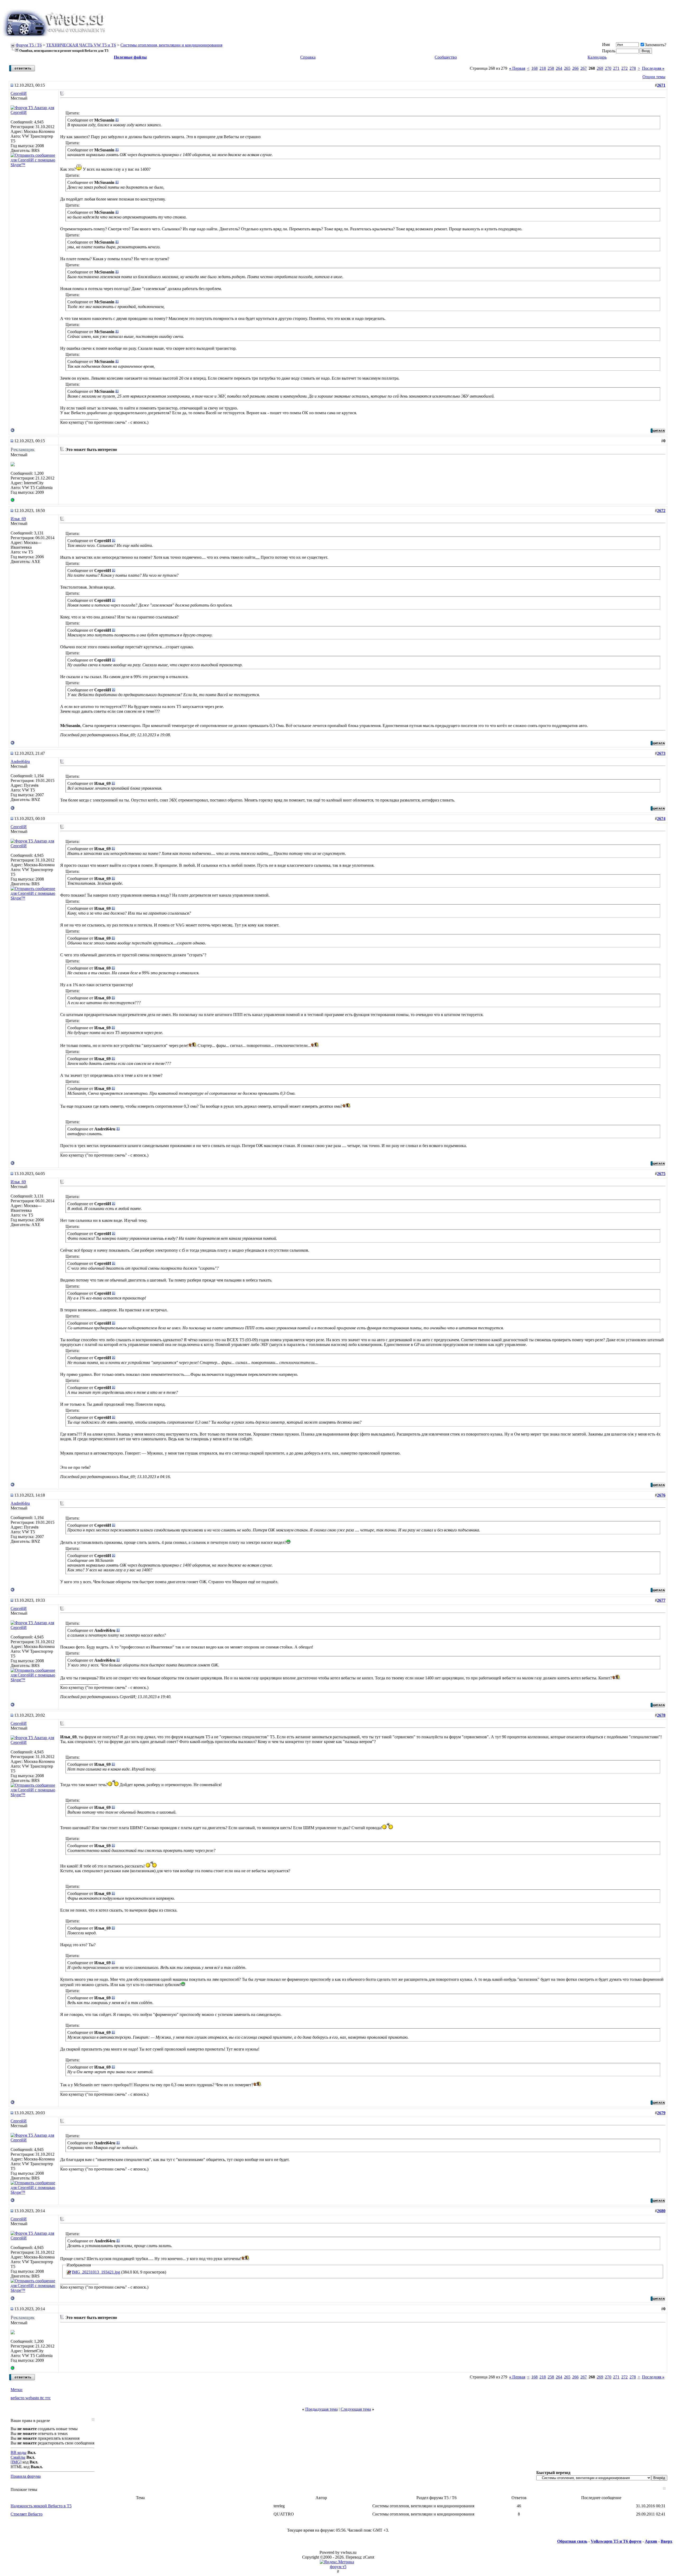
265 (567, 68)
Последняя (653, 68)
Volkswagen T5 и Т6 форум (616, 2541)
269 (600, 68)
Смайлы (18, 2457)
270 (608, 68)
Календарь (597, 57)
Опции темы (654, 77)
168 (534, 68)
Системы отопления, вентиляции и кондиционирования (171, 45)
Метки (17, 2390)
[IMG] (16, 2462)
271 (616, 68)
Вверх (666, 2541)
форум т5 (338, 2567)
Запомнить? (656, 45)
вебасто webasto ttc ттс (31, 2398)
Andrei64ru (20, 761)
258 (551, 68)
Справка (308, 57)
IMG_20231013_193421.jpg (96, 2272)
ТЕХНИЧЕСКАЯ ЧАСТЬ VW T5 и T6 (81, 45)
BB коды (18, 2452)
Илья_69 (18, 519)
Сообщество (446, 57)
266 (575, 68)
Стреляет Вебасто (27, 2514)
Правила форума (26, 2476)
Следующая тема (356, 2409)
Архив (651, 2541)
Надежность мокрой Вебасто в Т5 (41, 2506)
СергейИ (19, 93)
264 (559, 68)
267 (584, 68)
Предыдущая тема (321, 2409)
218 (543, 68)
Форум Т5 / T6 (29, 45)
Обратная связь (572, 2541)
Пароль (609, 51)
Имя (606, 45)
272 (625, 68)
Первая (517, 68)
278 (633, 68)
